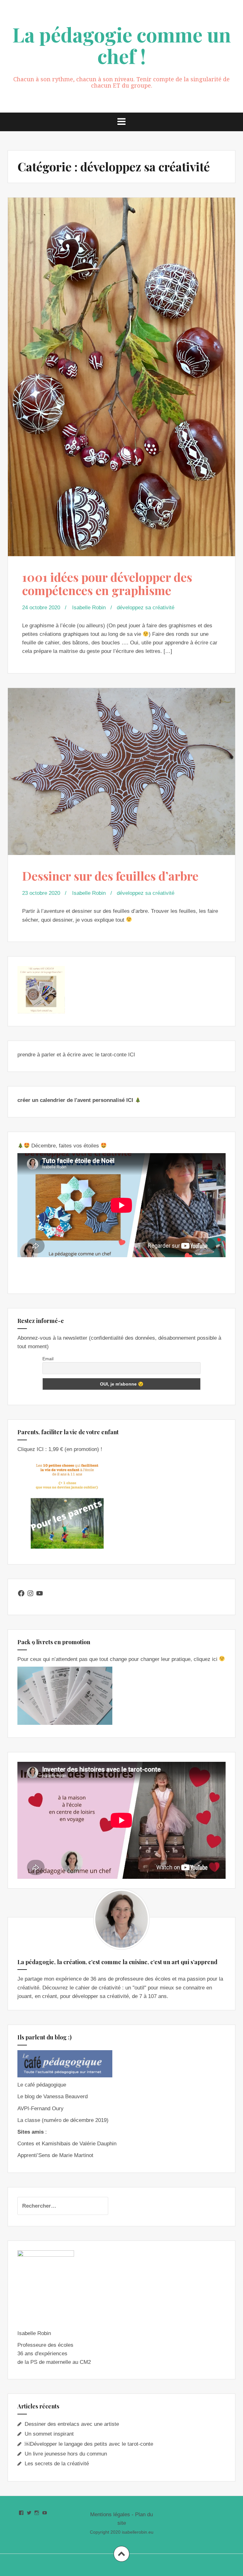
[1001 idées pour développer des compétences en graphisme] (121, 362)
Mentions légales (110, 2515)
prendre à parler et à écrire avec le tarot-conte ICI (76, 1055)
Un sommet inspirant (49, 2434)
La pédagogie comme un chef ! (122, 45)
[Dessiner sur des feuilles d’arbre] (121, 772)
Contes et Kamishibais (44, 2144)
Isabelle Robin (89, 608)
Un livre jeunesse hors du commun (66, 2454)
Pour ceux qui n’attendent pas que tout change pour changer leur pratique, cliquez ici (118, 1659)
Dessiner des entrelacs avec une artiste (72, 2424)
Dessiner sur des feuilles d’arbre (110, 876)
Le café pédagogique (42, 2085)
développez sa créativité (146, 608)
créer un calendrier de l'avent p (56, 1100)
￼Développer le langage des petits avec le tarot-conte (89, 2444)
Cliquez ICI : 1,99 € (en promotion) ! (60, 1449)
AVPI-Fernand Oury (40, 2109)
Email (48, 1359)
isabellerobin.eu (138, 2532)
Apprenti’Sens (34, 2155)
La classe (29, 2120)
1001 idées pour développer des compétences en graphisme (107, 584)
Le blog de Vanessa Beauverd (53, 2096)
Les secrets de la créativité (57, 2464)
